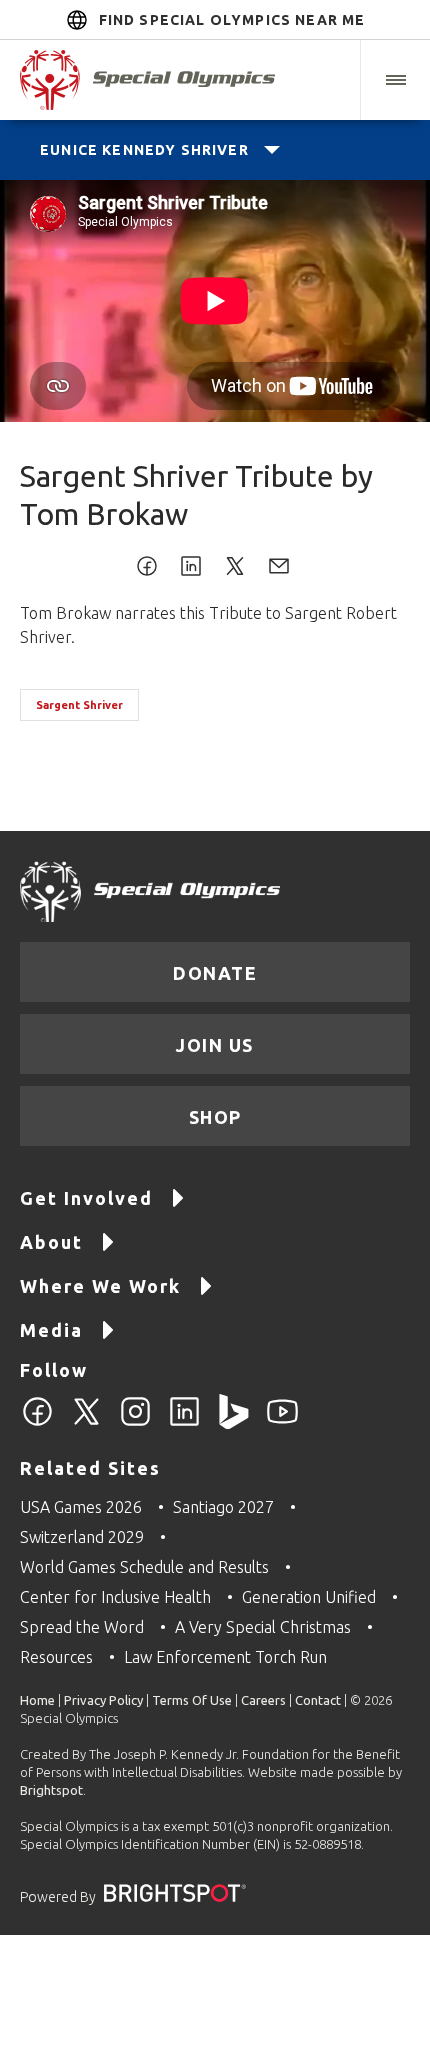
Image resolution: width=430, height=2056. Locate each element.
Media (51, 1330)
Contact (318, 1700)
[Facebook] (37, 1423)
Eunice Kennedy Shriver (144, 150)
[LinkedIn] (184, 1423)
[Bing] (233, 1423)
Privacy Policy (103, 1700)
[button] (395, 80)
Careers (263, 1700)
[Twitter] (86, 1423)
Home (37, 1700)
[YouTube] (282, 1423)
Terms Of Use (192, 1700)
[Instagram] (135, 1423)
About (51, 1242)
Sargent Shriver (79, 705)
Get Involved (86, 1198)
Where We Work (100, 1286)
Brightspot (51, 1790)
